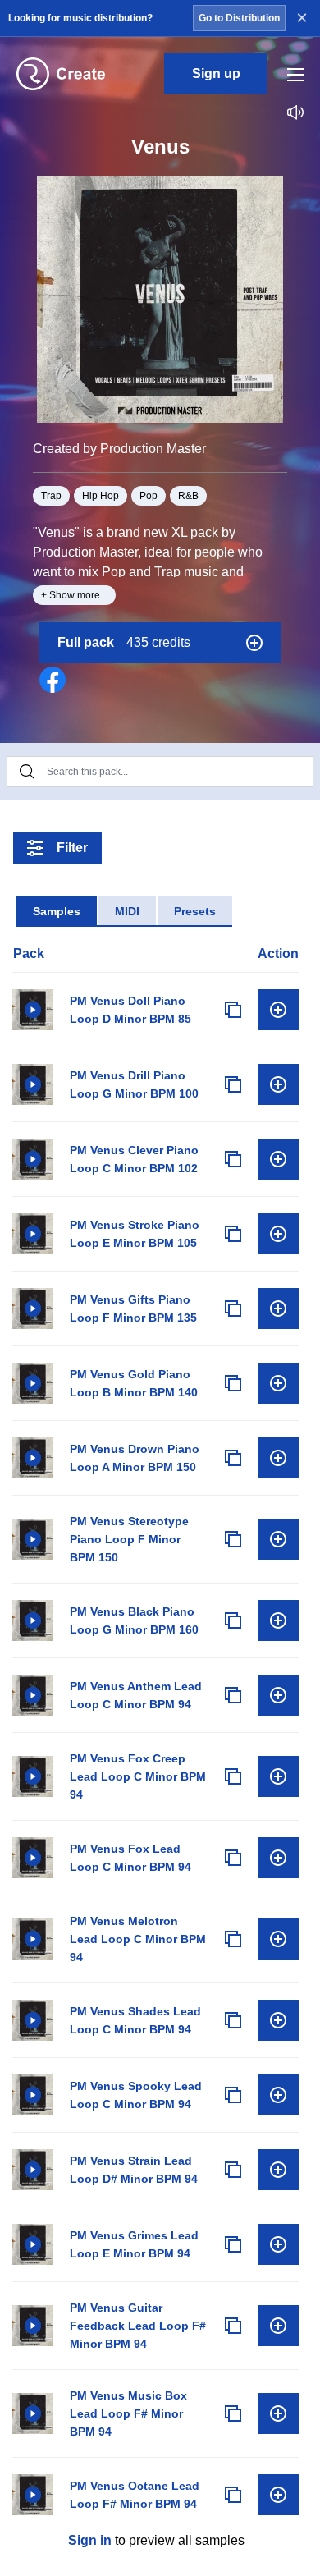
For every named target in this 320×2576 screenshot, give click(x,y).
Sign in (90, 2540)
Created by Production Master (119, 449)
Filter (72, 848)
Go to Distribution (239, 18)
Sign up (216, 73)
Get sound (278, 1010)
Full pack (124, 642)
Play (33, 1010)
